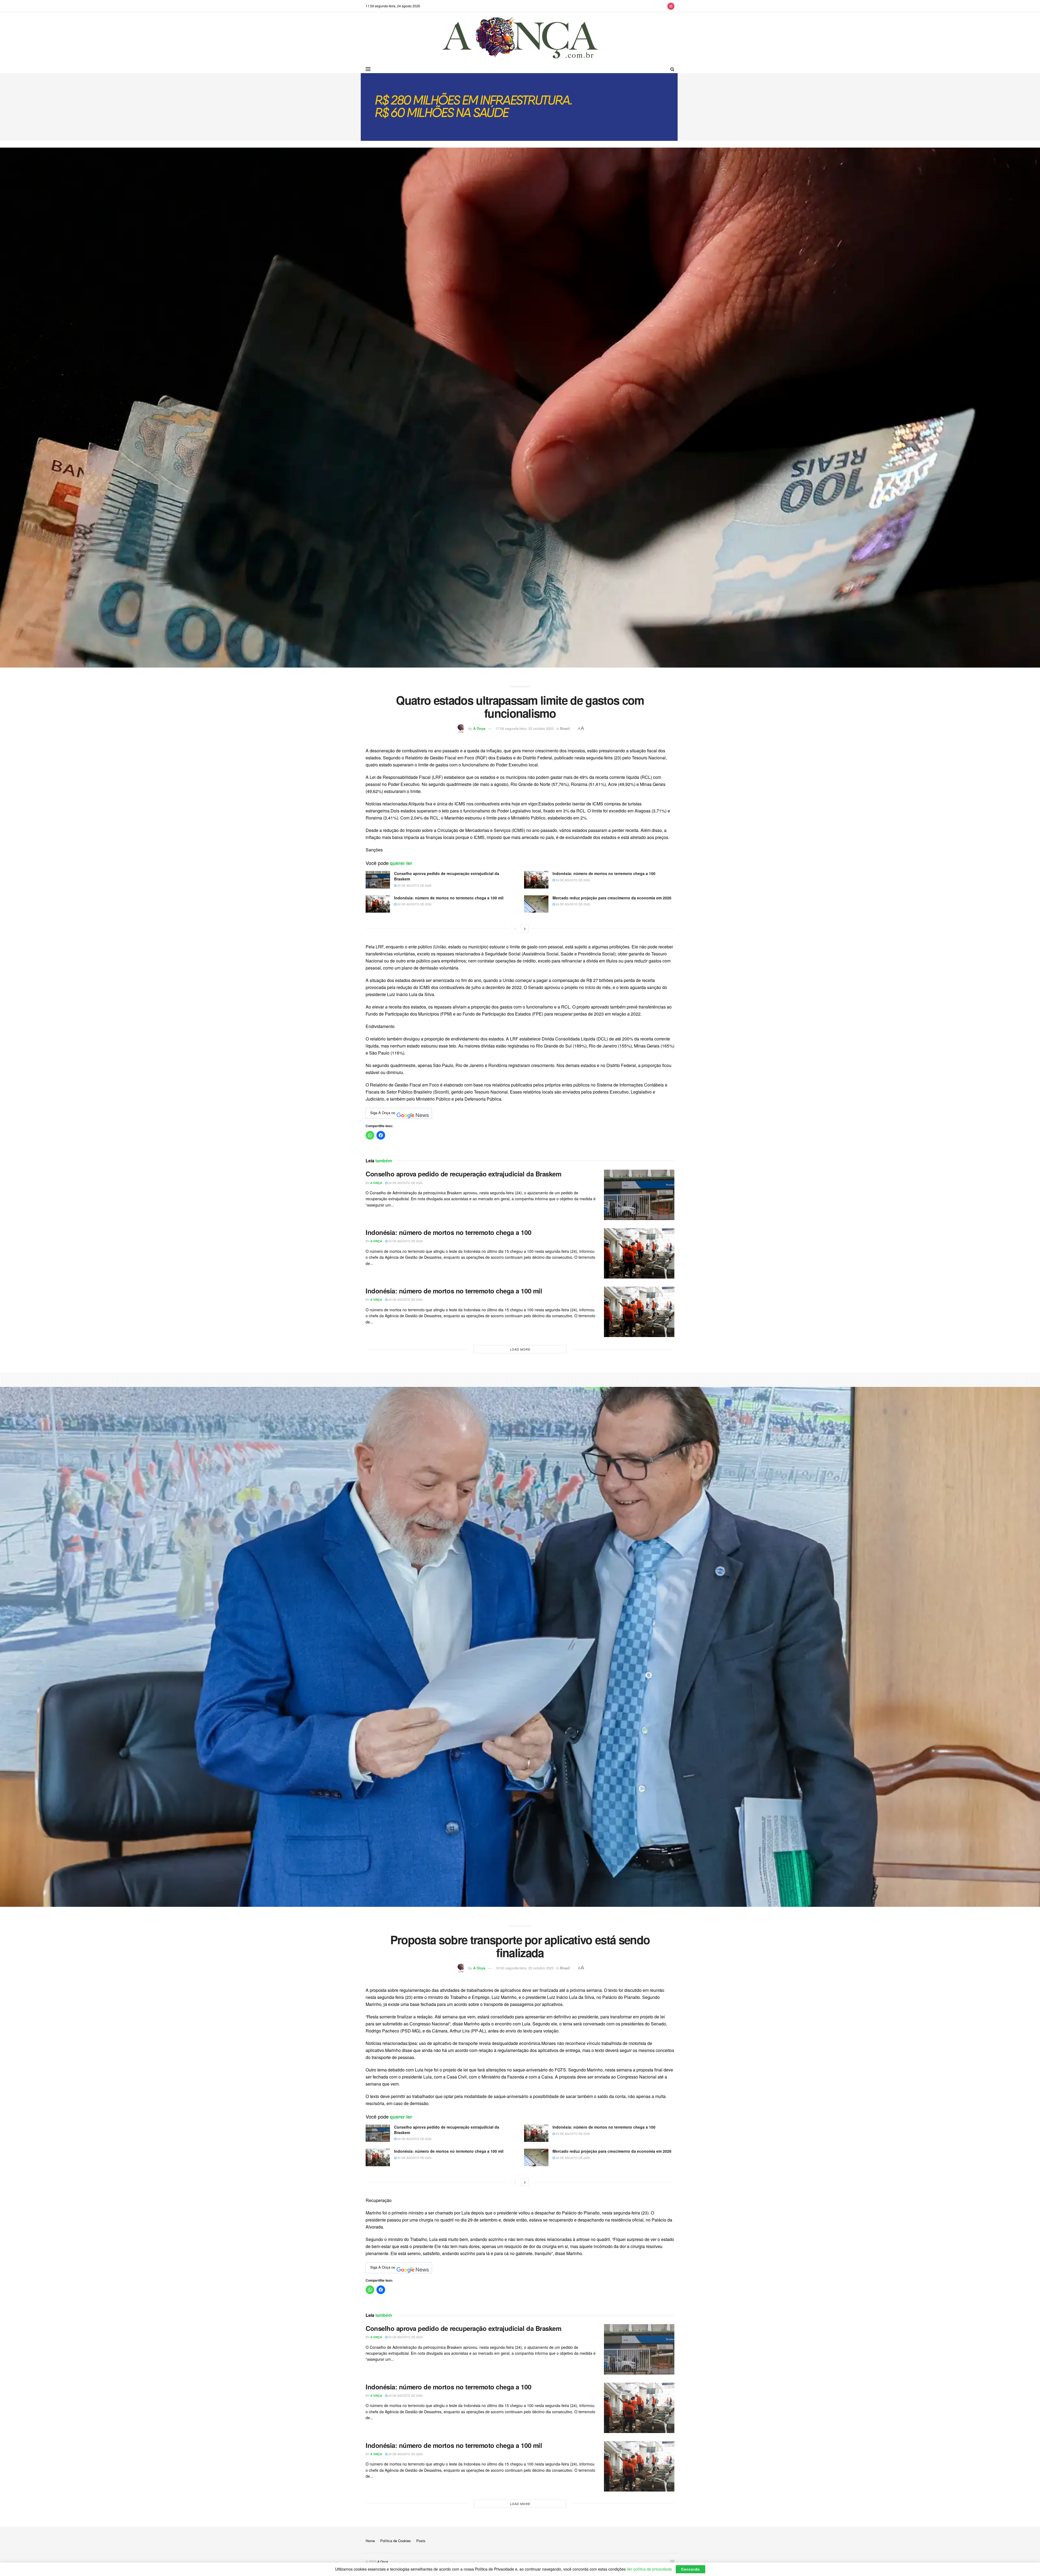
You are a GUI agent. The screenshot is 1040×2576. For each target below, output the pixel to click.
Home (370, 2541)
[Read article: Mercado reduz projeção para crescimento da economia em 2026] (536, 904)
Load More (520, 1349)
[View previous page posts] (515, 929)
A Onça (479, 728)
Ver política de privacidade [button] (649, 2569)
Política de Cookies (396, 2541)
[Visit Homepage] (520, 39)
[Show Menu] (368, 69)
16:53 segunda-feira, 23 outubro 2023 (524, 1968)
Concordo (690, 2569)
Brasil (565, 728)
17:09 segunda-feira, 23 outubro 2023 (524, 728)
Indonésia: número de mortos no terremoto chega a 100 (604, 873)
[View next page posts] (525, 929)
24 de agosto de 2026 (414, 885)
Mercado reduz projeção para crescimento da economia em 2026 (612, 898)
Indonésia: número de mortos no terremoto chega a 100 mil (449, 898)
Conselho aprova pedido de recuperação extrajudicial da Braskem (447, 876)
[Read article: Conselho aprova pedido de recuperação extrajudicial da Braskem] (378, 880)
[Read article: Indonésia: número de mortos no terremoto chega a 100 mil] (378, 904)
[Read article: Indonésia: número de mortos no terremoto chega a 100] (536, 880)
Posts (421, 2541)
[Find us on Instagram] (671, 6)
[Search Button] (672, 69)
